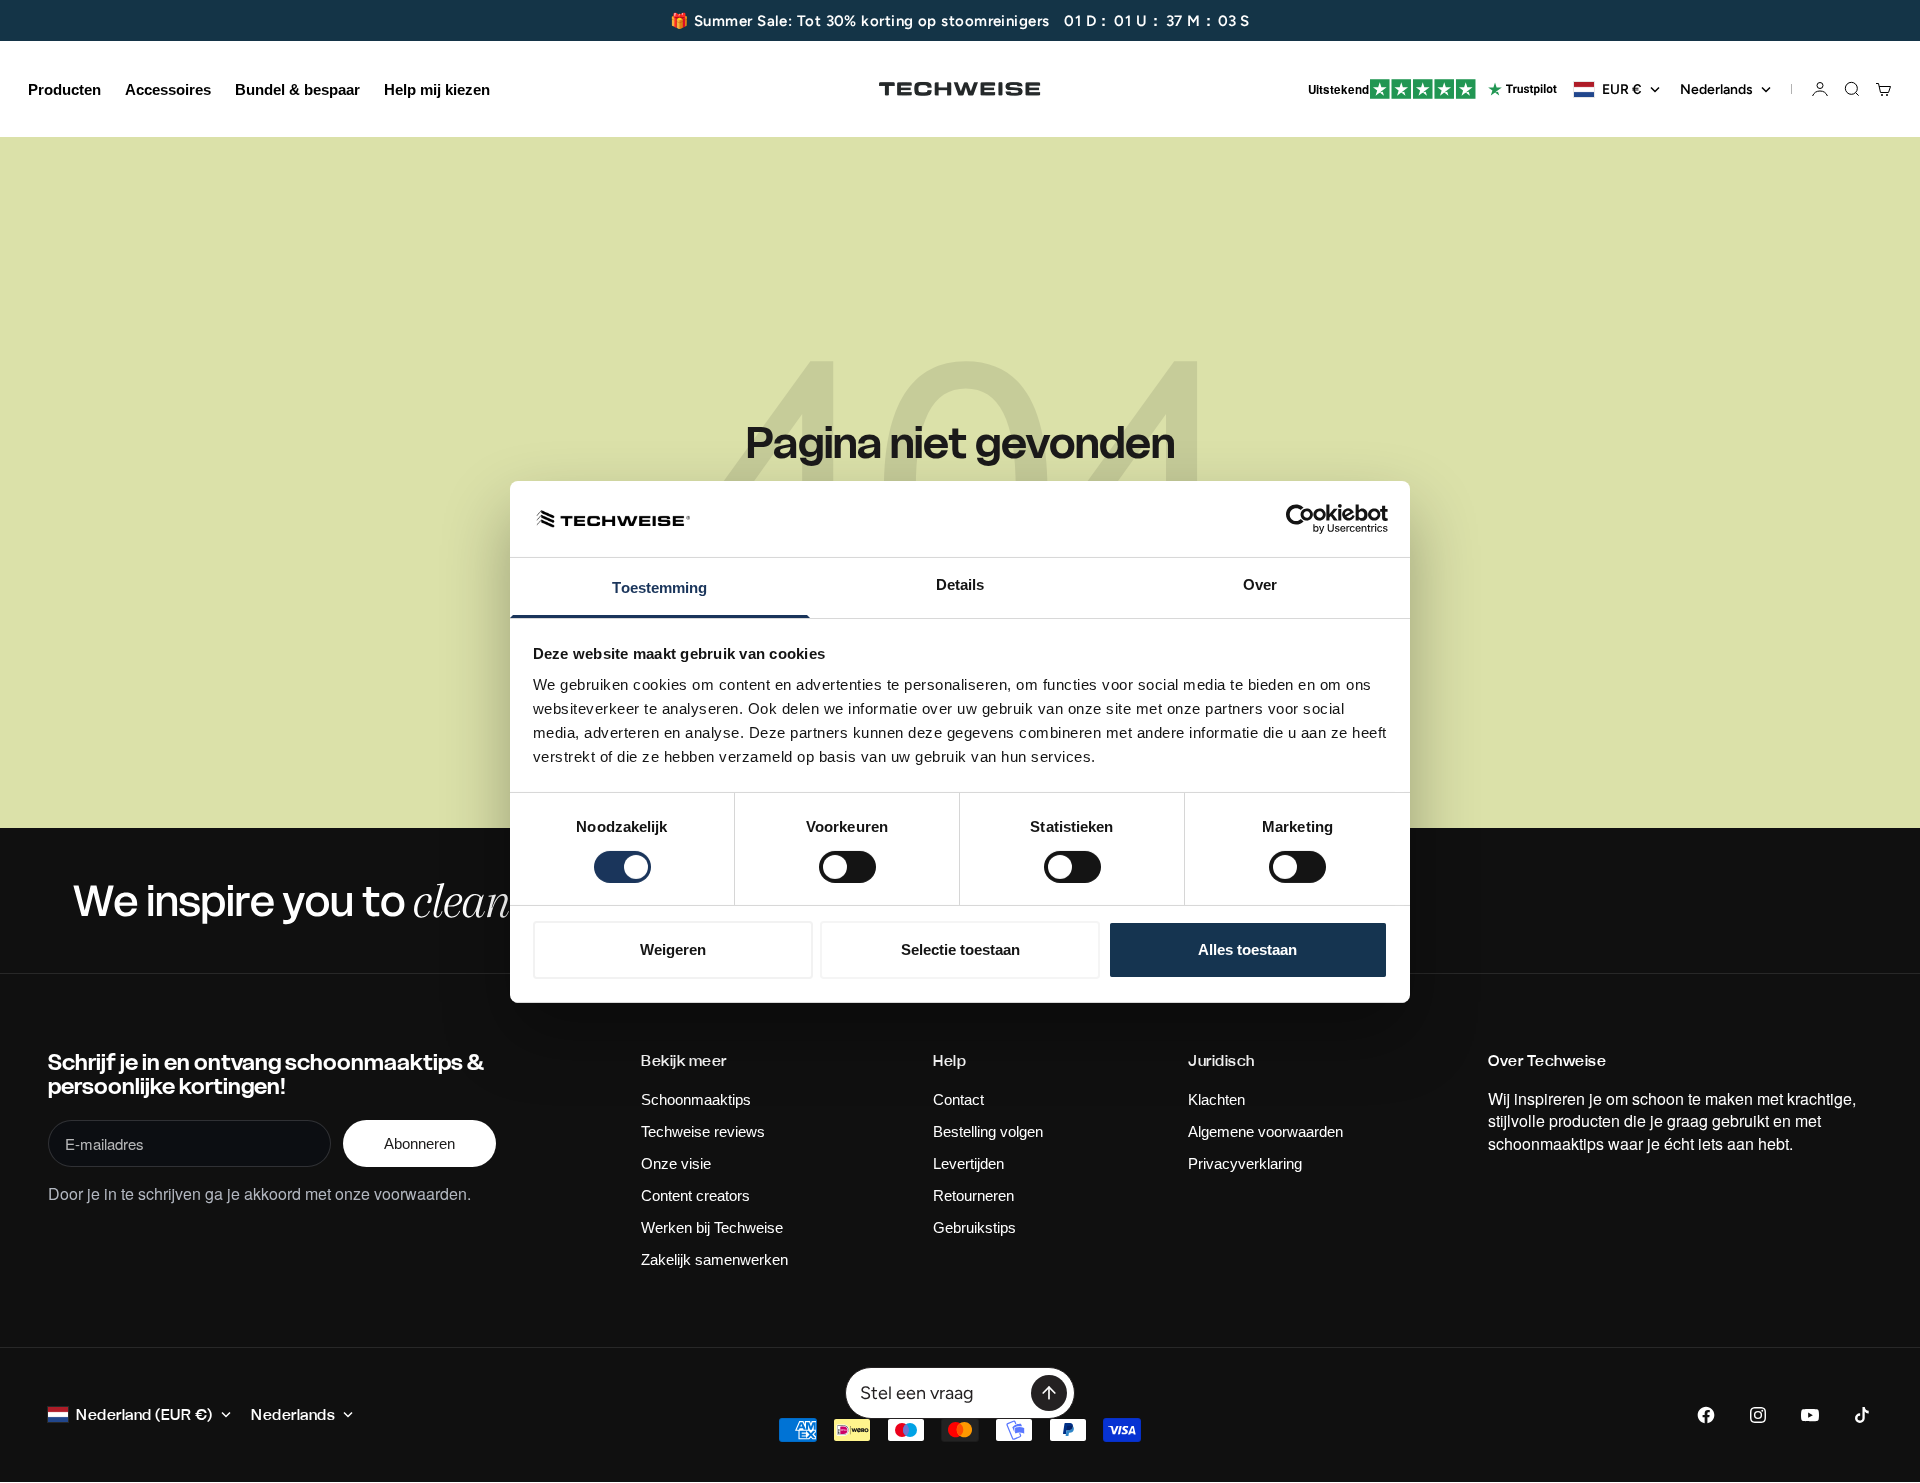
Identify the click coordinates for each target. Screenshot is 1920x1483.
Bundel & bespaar (297, 89)
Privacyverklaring (1245, 1163)
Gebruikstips (974, 1227)
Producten (64, 89)
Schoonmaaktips (696, 1099)
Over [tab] (1260, 584)
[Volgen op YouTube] (1810, 1415)
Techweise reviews (703, 1131)
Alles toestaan (1247, 949)
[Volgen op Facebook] (1706, 1415)
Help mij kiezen (437, 89)
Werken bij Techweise (712, 1227)
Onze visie (676, 1163)
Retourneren (973, 1195)
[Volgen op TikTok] (1862, 1415)
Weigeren (673, 949)
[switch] (847, 867)
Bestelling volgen (988, 1131)
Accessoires (168, 89)
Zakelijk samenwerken (714, 1259)
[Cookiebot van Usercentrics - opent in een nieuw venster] (1300, 519)
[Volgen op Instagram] (1758, 1415)
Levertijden (968, 1163)
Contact (958, 1099)
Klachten (1216, 1099)
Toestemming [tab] (659, 587)
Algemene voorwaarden (1265, 1131)
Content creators (695, 1195)
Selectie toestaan (960, 949)
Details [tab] (960, 584)
